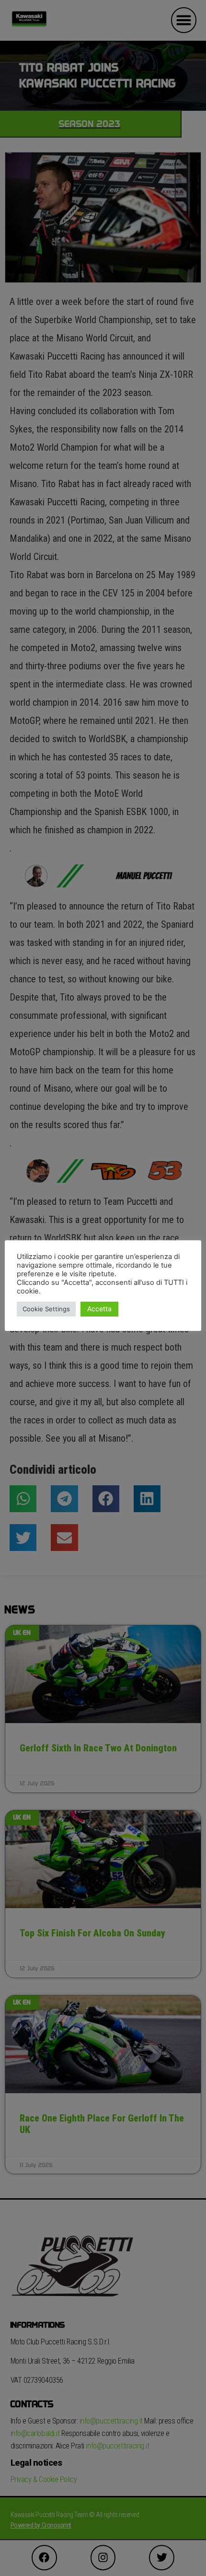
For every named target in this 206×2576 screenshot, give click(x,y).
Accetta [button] (99, 1309)
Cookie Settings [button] (46, 1309)
